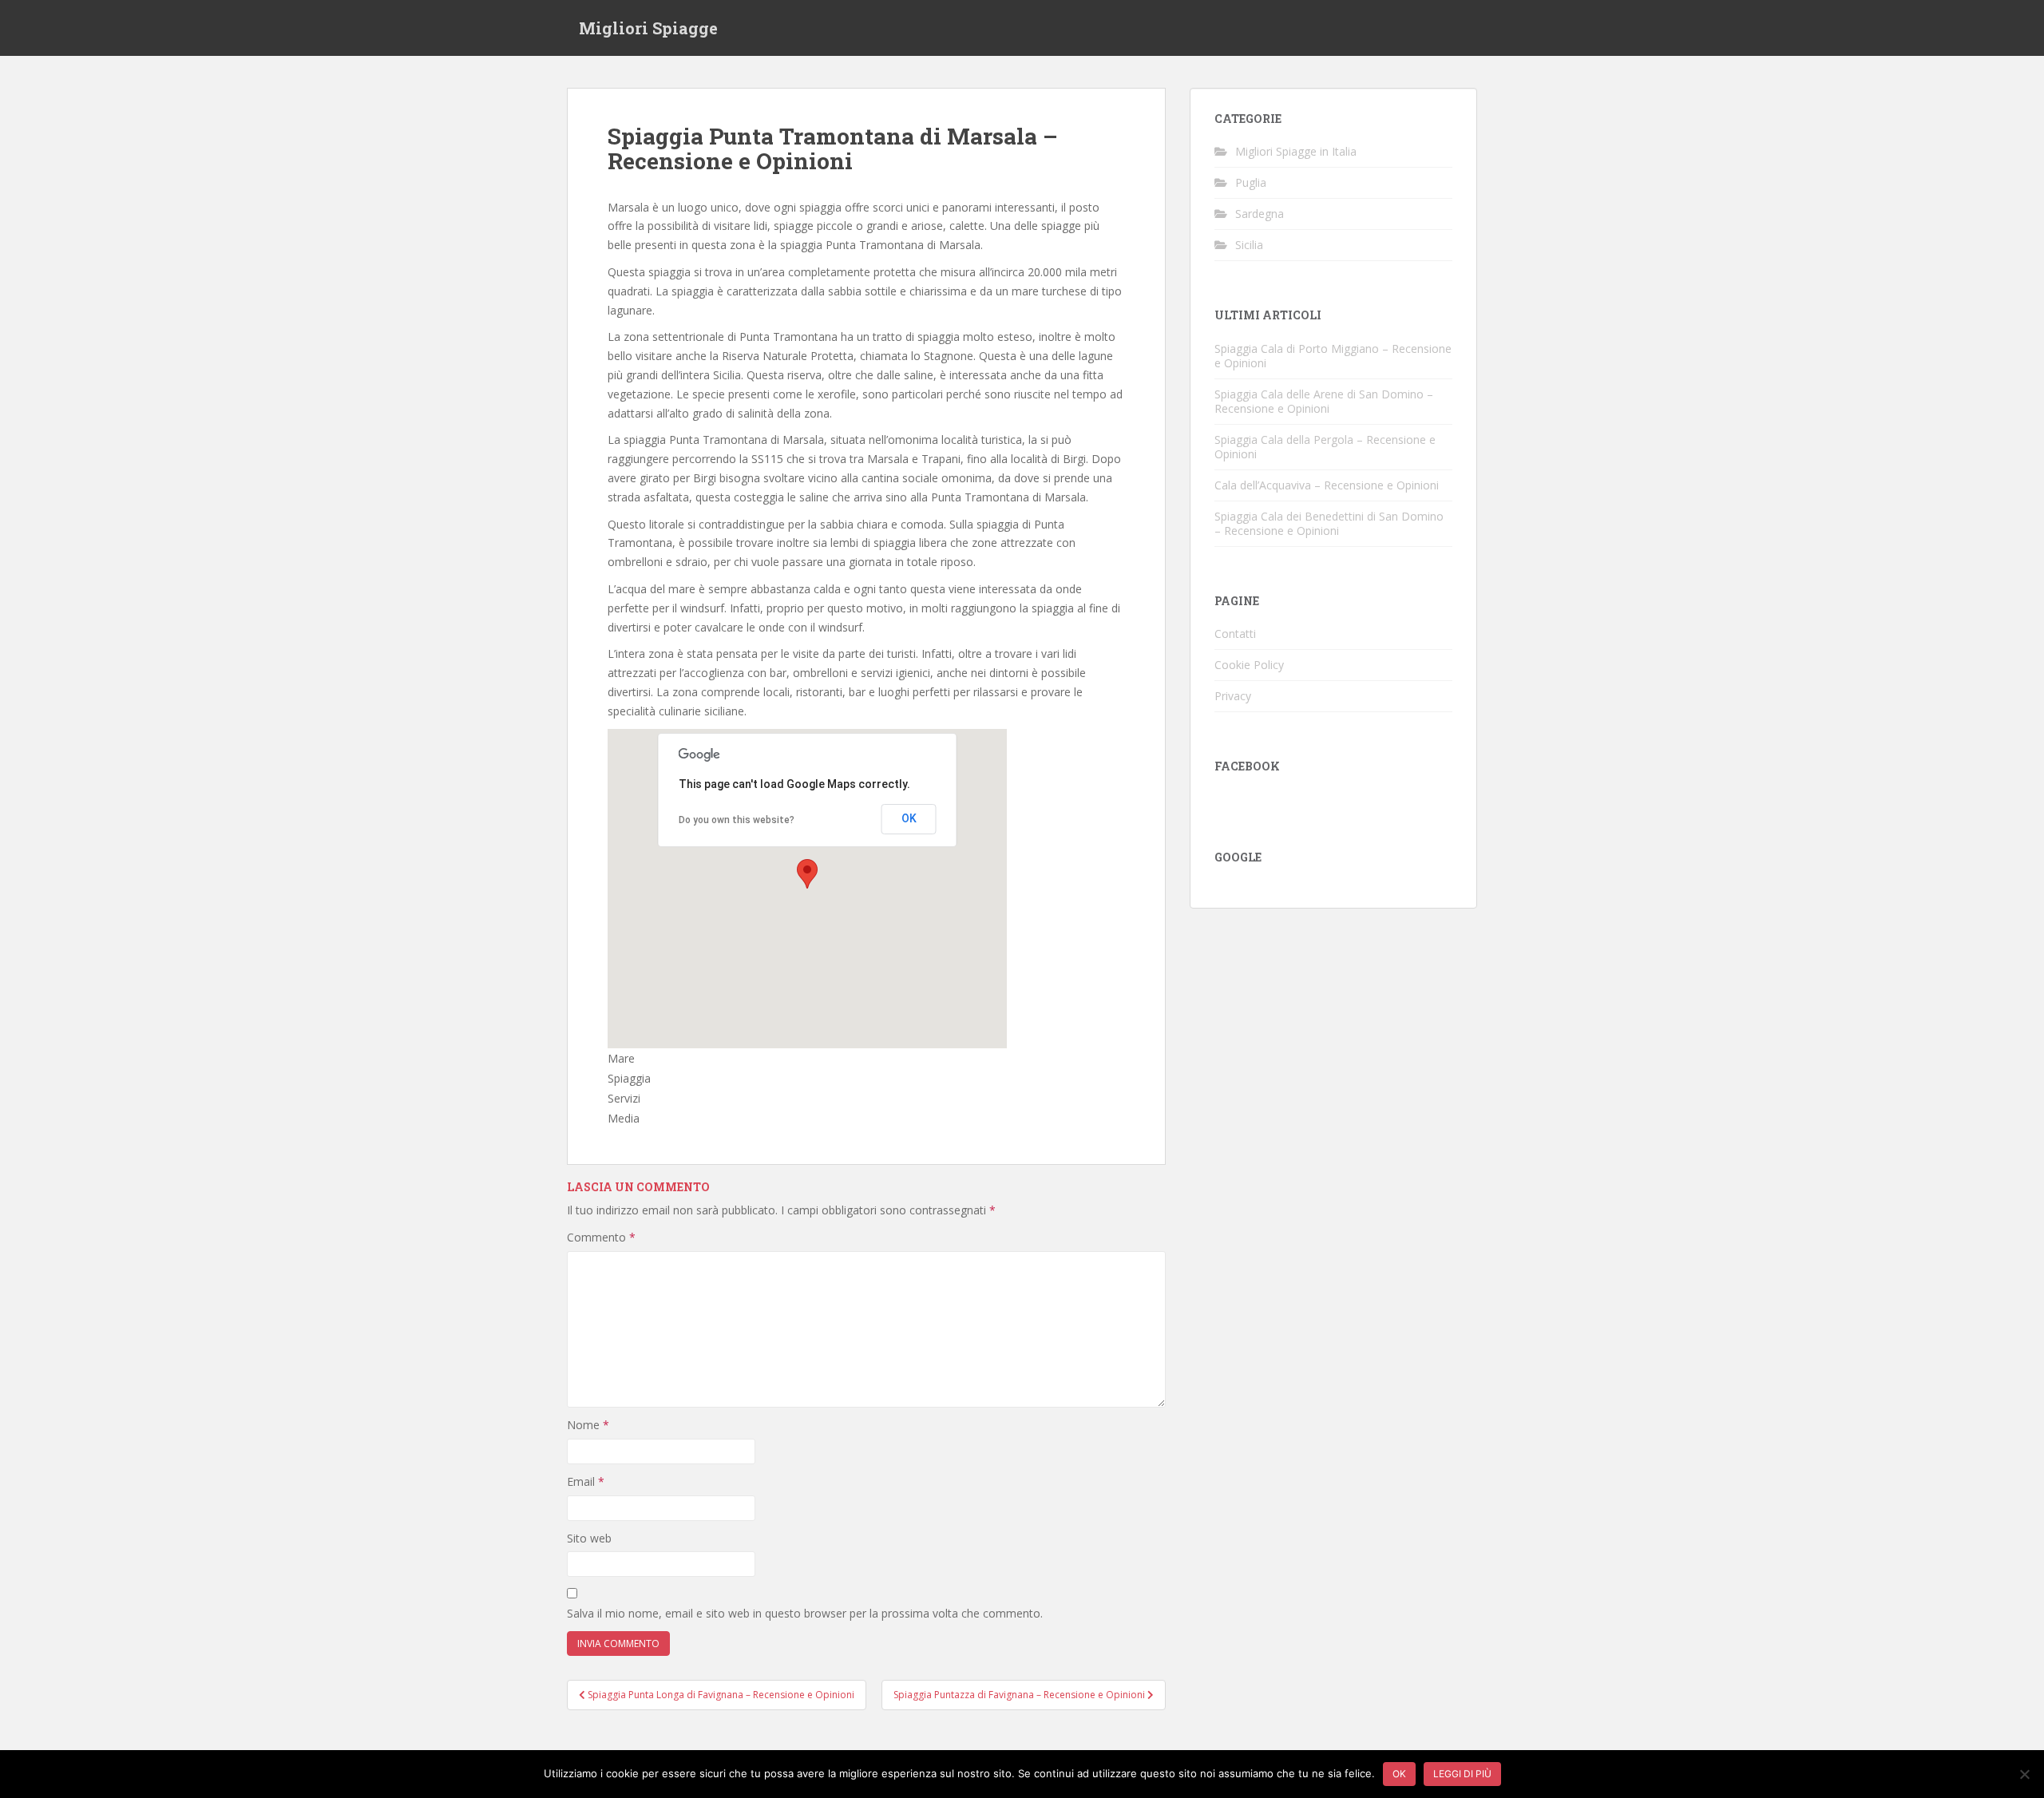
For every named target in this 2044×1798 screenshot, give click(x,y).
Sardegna (1260, 214)
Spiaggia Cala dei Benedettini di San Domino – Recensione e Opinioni (1329, 523)
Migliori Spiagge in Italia (1296, 151)
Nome (588, 1425)
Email (586, 1481)
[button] (807, 874)
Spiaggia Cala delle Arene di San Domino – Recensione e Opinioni (1324, 401)
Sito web (589, 1538)
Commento (601, 1237)
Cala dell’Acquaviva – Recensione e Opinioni (1327, 485)
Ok (1399, 1774)
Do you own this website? (737, 820)
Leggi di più (1462, 1774)
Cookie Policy (1249, 665)
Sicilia (1249, 245)
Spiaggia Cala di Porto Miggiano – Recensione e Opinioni (1333, 356)
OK (909, 818)
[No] (2024, 1774)
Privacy (1233, 696)
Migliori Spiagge (648, 28)
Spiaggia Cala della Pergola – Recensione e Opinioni (1325, 447)
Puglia (1251, 182)
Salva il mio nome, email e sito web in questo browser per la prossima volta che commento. (805, 1613)
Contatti (1235, 634)
